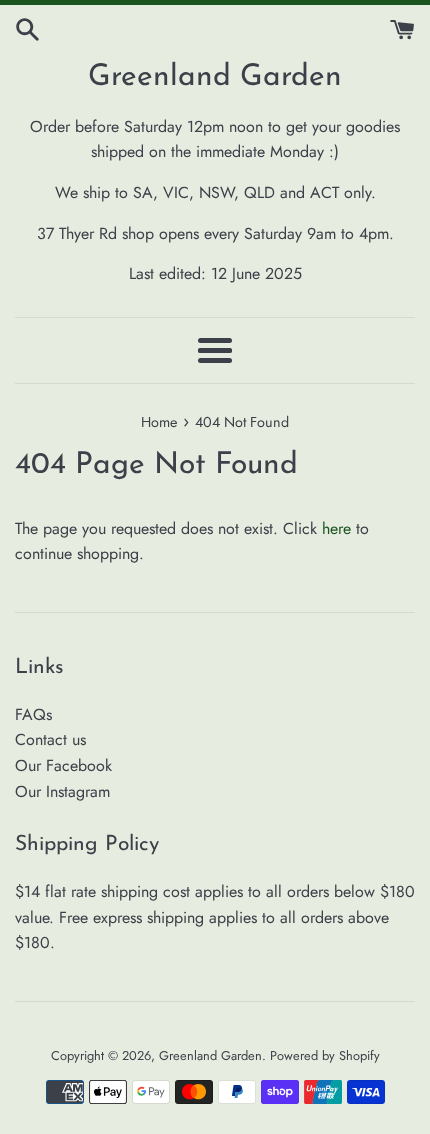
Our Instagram (62, 791)
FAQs (33, 714)
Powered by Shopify (325, 1055)
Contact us (50, 739)
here (336, 528)
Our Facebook (63, 765)
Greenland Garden (215, 77)
